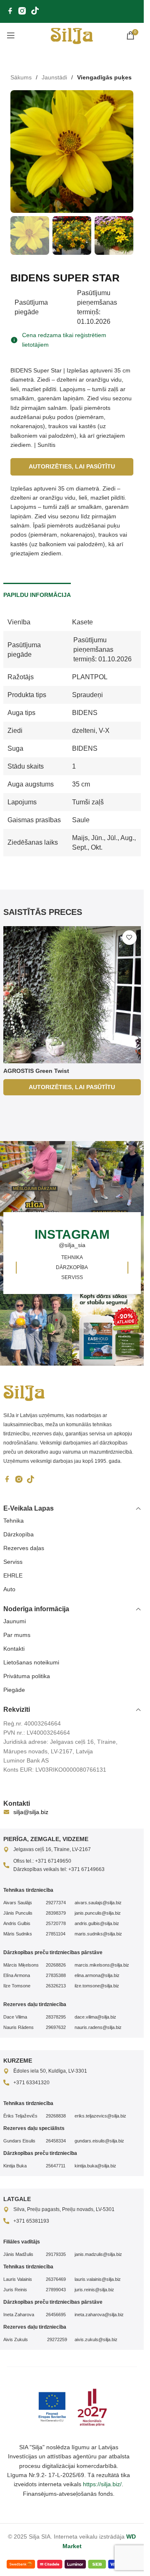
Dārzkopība (19, 1534)
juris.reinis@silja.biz (94, 2290)
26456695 (56, 2315)
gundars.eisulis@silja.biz (99, 2141)
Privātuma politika (27, 1676)
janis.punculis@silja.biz (98, 1913)
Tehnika (14, 1521)
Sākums (21, 77)
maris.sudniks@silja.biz (98, 1934)
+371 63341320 (31, 2083)
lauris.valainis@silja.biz (98, 2279)
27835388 (56, 1975)
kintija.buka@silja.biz (95, 2166)
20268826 (56, 1965)
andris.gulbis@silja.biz (97, 1923)
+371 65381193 (31, 2221)
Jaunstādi (54, 77)
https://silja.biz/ (102, 2484)
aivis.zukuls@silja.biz (96, 2339)
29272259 (56, 2339)
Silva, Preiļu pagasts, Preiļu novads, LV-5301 (64, 2209)
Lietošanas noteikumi (31, 1662)
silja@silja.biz (31, 1812)
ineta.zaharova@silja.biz (99, 2315)
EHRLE (13, 1575)
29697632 (56, 2027)
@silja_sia (72, 1245)
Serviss (13, 1562)
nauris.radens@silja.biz (98, 2027)
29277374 (56, 1903)
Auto (9, 1589)
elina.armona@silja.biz (97, 1975)
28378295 (56, 2017)
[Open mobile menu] (11, 35)
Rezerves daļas (24, 1548)
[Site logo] (72, 35)
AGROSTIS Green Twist (36, 1071)
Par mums (17, 1635)
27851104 (56, 1934)
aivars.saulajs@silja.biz (98, 1903)
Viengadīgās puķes (104, 77)
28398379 (56, 1913)
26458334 (56, 2141)
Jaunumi (15, 1621)
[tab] (37, 594)
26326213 (56, 1986)
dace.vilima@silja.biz (95, 2017)
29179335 (56, 2254)
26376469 (56, 2279)
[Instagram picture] (110, 1178)
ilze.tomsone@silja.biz (97, 1986)
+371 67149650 (53, 1861)
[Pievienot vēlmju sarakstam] (129, 938)
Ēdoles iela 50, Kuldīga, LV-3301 (50, 2071)
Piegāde (14, 1690)
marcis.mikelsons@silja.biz (102, 1965)
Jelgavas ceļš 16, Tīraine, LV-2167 (52, 1849)
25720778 (56, 1923)
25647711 (56, 2166)
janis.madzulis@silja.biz (98, 2254)
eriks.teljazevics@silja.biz (100, 2116)
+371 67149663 (86, 1869)
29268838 (56, 2116)
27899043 (56, 2290)
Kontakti (14, 1649)
